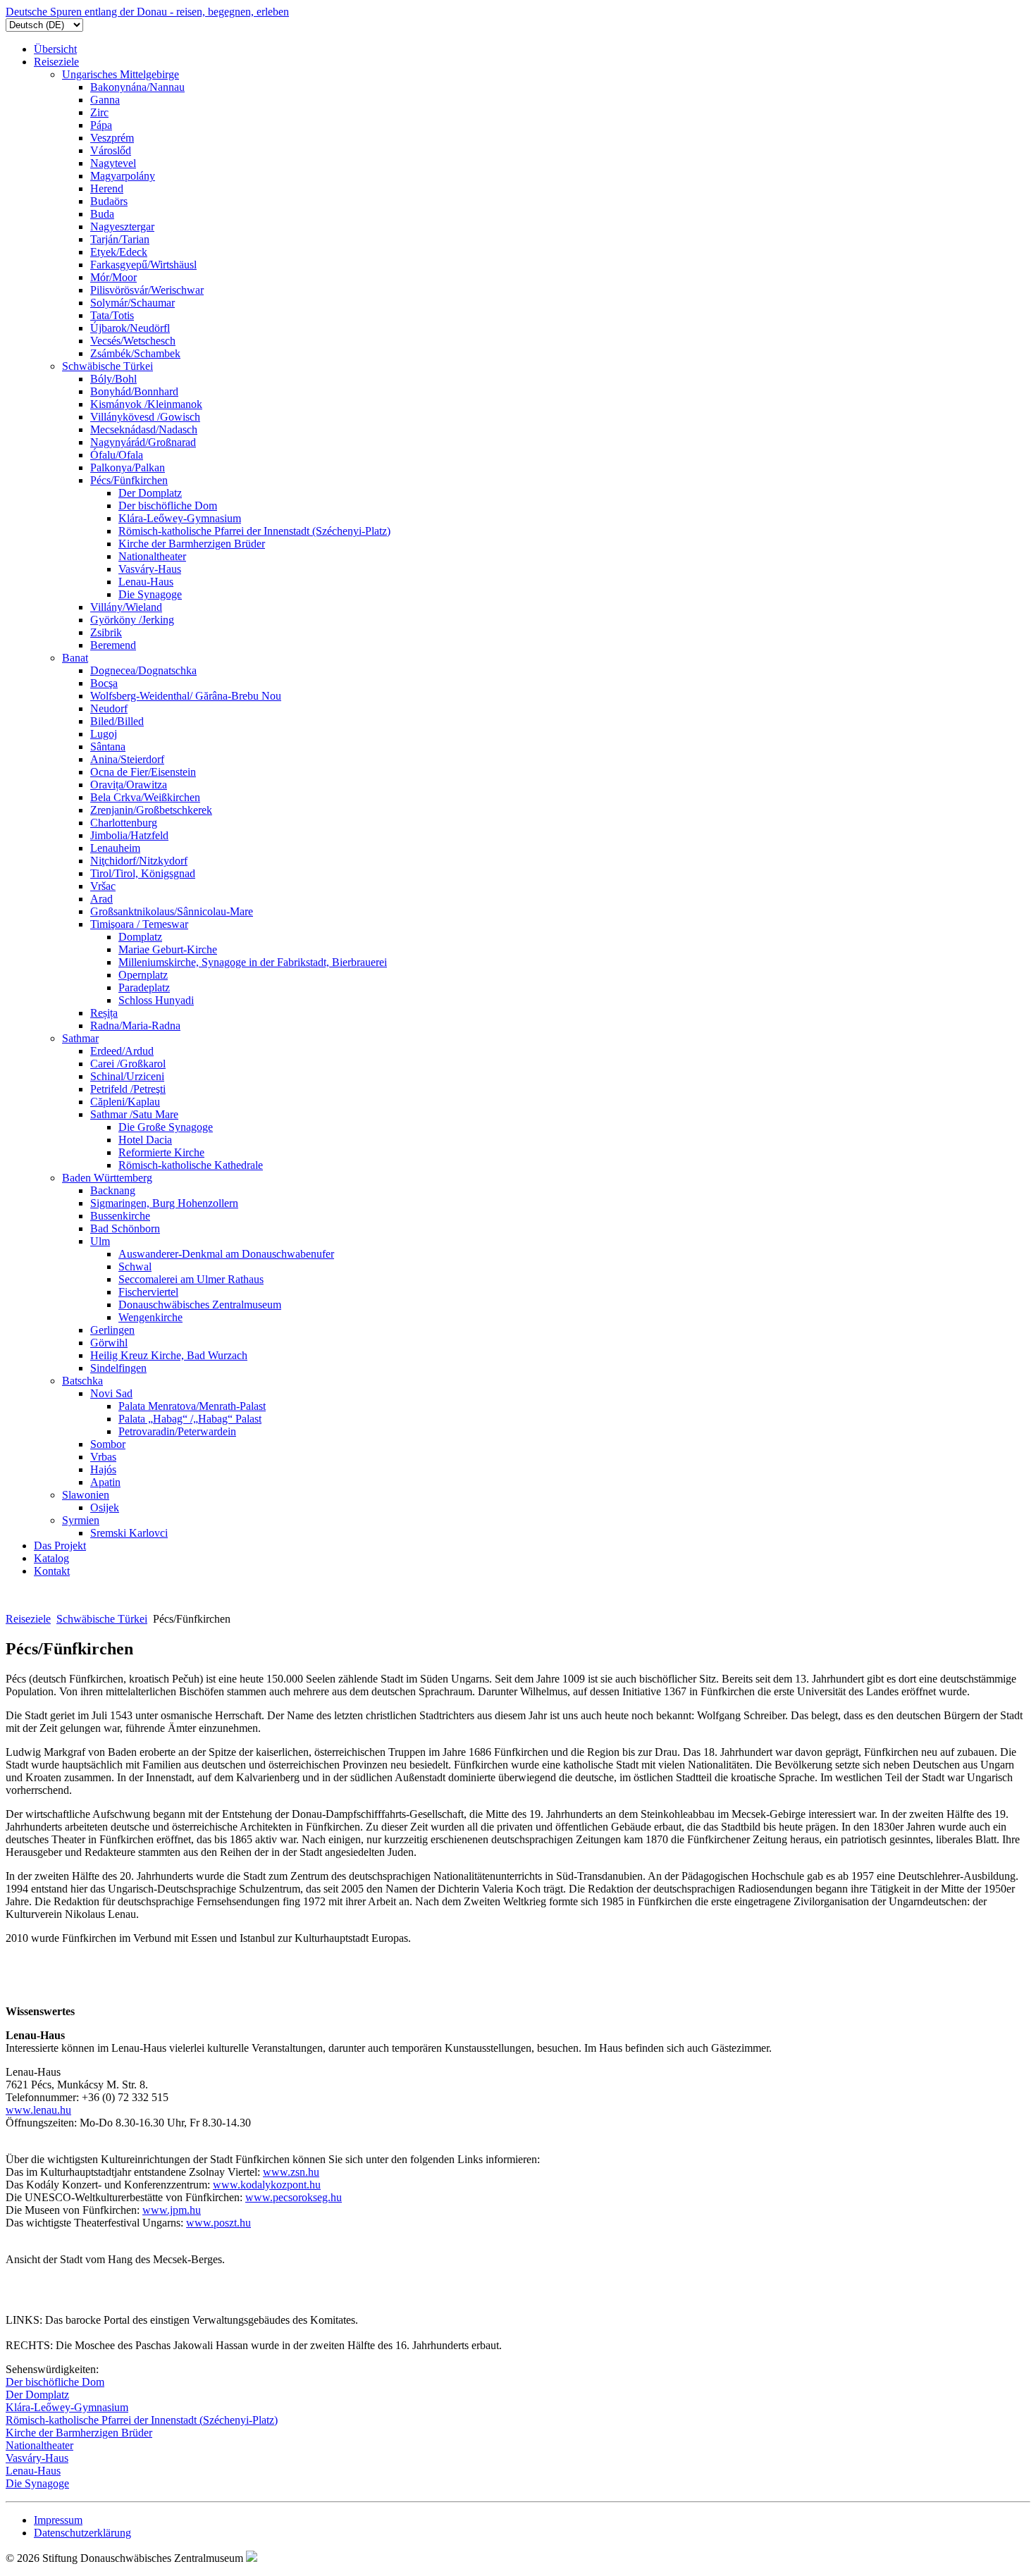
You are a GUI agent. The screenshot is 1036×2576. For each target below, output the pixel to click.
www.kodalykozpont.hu (267, 2185)
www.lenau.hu (38, 2110)
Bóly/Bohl (113, 379)
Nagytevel (113, 163)
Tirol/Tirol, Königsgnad (143, 873)
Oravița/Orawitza (129, 785)
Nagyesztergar (122, 227)
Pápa (101, 125)
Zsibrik (106, 632)
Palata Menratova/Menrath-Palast (192, 1406)
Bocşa (104, 683)
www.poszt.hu (218, 2223)
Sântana (108, 747)
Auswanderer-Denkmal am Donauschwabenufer (226, 1254)
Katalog (51, 1558)
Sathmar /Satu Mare (134, 1114)
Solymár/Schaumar (132, 303)
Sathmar (80, 1038)
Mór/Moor (113, 277)
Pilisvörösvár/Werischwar (147, 290)
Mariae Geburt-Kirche (168, 949)
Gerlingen (112, 1330)
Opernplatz (143, 975)
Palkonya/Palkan (128, 467)
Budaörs (109, 201)
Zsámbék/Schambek (135, 353)
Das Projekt (60, 1546)
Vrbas (103, 1457)
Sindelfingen (118, 1368)
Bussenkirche (120, 1216)
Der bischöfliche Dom (168, 506)
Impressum (58, 2520)
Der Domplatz (150, 493)
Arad (101, 899)
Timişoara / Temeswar (139, 924)
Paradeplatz (144, 987)
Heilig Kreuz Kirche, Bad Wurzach (169, 1355)
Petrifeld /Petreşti (128, 1089)
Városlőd (111, 150)
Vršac (103, 886)
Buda (102, 214)
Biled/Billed (117, 721)
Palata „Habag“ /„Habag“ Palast (190, 1419)
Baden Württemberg (107, 1178)
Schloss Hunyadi (156, 1000)
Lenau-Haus (146, 582)
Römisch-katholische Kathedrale (191, 1165)
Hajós (103, 1469)
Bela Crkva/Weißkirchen (145, 797)
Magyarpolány (123, 176)
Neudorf (109, 708)
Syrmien (81, 1520)
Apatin (105, 1482)
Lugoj (104, 734)
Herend (107, 188)
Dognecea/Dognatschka (143, 670)
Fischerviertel (148, 1292)
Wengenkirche (150, 1317)
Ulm (100, 1241)
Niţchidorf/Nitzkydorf (139, 861)
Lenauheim (115, 848)
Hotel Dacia (145, 1140)
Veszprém (112, 138)
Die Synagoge (150, 594)
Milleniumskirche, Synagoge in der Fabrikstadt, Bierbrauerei (253, 962)
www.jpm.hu (172, 2210)
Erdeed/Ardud (122, 1051)
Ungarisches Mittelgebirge (121, 74)
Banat (75, 658)
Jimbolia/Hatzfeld (129, 835)
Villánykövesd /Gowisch (145, 417)
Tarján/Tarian (120, 239)
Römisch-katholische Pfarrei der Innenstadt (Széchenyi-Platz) (254, 531)
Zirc (99, 112)
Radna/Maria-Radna (135, 1026)
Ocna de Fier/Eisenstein (143, 772)
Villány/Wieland (126, 607)
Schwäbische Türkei (107, 366)
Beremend (113, 645)
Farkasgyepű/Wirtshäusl (143, 265)
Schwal (135, 1267)
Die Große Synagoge (166, 1127)
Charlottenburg (124, 823)
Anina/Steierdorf (127, 759)
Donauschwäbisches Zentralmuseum (200, 1305)
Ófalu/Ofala (117, 455)
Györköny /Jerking (132, 620)
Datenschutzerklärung (82, 2533)
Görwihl (109, 1343)
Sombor (108, 1444)
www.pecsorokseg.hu (294, 2197)
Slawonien (86, 1495)
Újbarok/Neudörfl (130, 328)
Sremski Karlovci (129, 1533)
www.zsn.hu (291, 2172)
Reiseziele (56, 62)
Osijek (105, 1507)
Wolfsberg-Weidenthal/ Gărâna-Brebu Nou (186, 696)
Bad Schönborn (125, 1228)
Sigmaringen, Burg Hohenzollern (164, 1203)
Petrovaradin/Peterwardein (177, 1431)
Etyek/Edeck (119, 252)
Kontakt (52, 1571)
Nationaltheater (152, 556)
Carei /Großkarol (128, 1064)
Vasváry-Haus (150, 569)
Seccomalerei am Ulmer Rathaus (191, 1279)
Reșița (104, 1013)
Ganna (105, 100)
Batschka (82, 1381)
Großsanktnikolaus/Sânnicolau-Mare (172, 911)
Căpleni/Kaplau (125, 1102)
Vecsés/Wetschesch (133, 341)
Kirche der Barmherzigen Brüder (192, 544)
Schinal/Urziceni (127, 1076)
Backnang (113, 1190)
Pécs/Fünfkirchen (129, 480)
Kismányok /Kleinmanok (146, 404)
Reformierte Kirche (161, 1152)
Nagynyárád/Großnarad (143, 442)
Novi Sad (111, 1393)
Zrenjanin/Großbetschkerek (151, 810)
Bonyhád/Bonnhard (134, 391)
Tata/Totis (112, 315)
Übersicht (55, 49)
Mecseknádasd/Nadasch (144, 429)
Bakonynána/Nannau (137, 87)
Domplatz (140, 937)
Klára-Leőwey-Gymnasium (180, 518)
